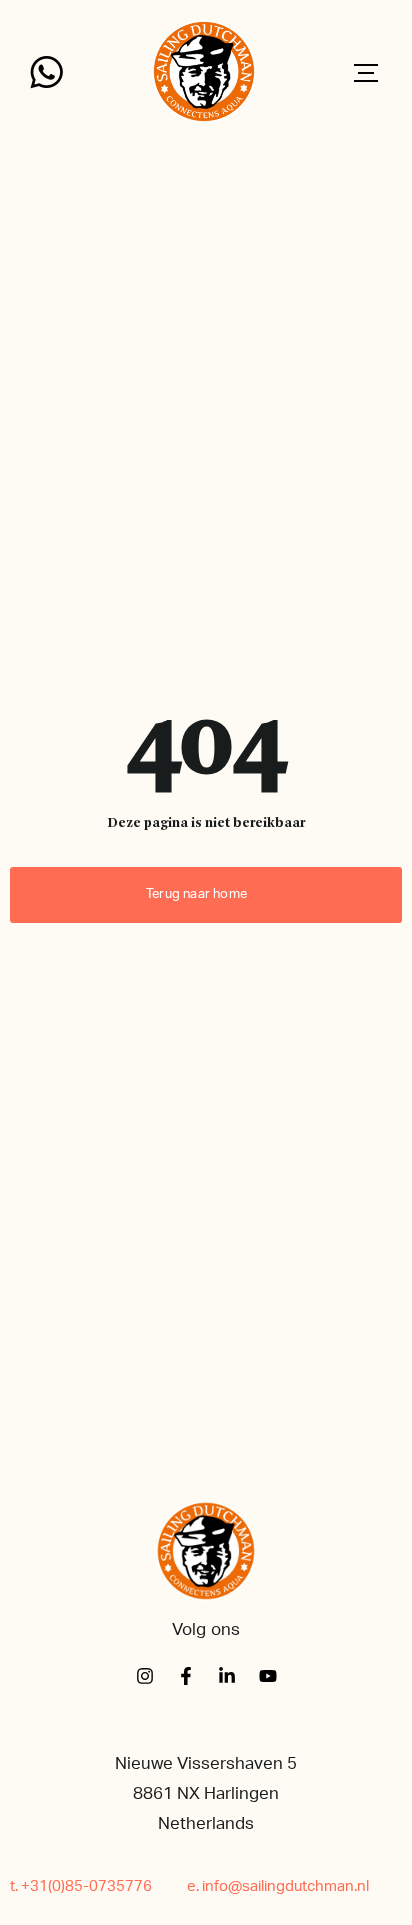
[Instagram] (145, 1676)
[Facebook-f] (186, 1676)
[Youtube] (268, 1676)
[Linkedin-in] (227, 1676)
